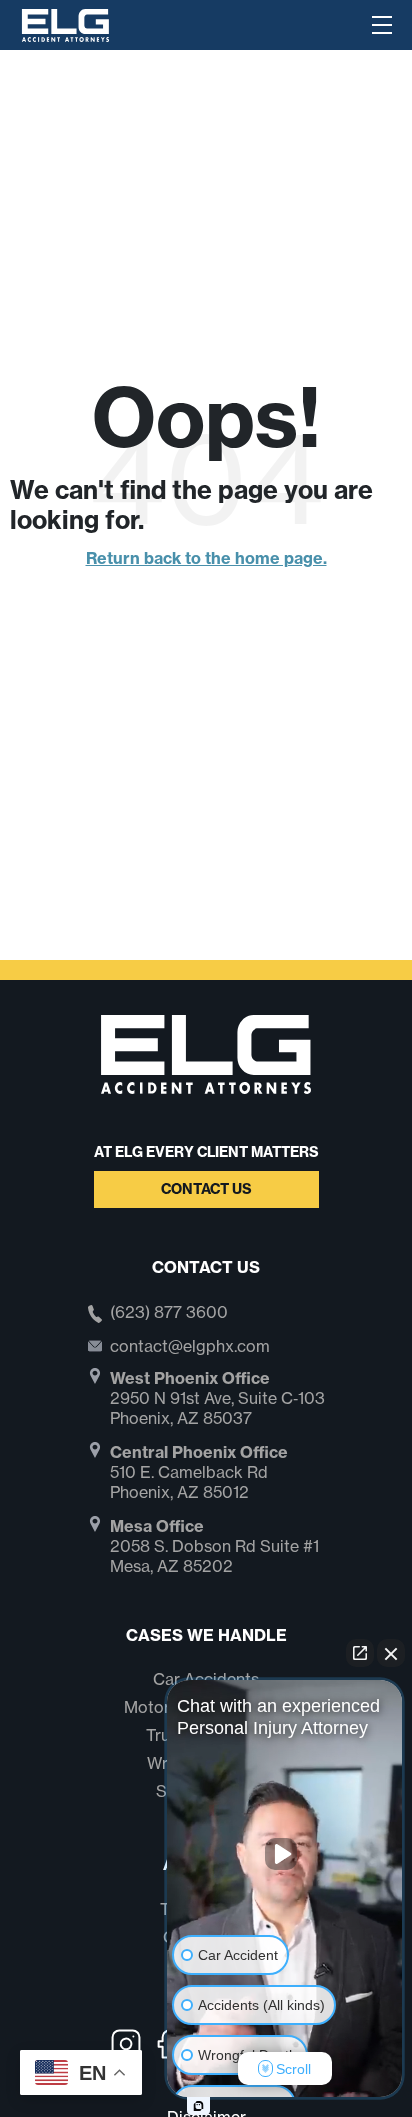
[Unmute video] (285, 1854)
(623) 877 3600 (169, 1313)
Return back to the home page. (206, 558)
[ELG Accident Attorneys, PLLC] (65, 23)
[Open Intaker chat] (198, 2106)
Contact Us (206, 1189)
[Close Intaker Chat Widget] (391, 1653)
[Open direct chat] (360, 1653)
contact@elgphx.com (190, 1346)
